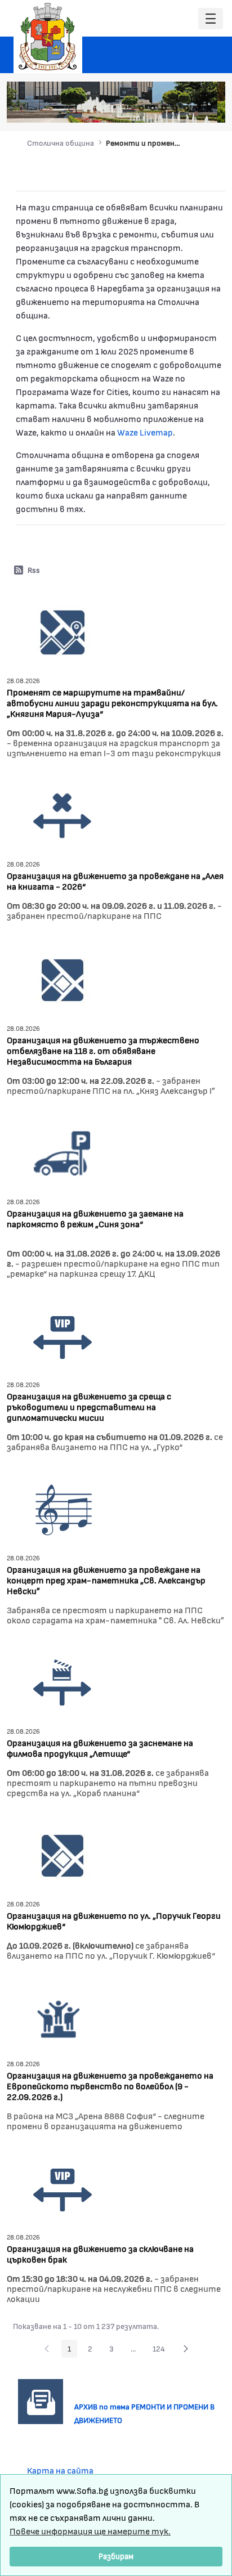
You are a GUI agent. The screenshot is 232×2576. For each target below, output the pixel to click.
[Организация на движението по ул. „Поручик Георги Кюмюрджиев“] (63, 1854)
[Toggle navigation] (211, 19)
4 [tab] (175, 108)
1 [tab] (141, 108)
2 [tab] (153, 108)
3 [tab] (164, 108)
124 (162, 2350)
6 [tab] (198, 108)
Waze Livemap (145, 432)
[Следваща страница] (186, 2349)
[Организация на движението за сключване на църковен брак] (63, 2187)
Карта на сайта (60, 2470)
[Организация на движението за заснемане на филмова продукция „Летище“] (63, 1682)
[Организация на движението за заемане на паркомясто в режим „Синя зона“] (63, 1152)
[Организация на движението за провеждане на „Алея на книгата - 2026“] (63, 814)
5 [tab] (186, 108)
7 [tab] (209, 108)
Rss (34, 570)
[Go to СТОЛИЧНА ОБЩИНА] (48, 37)
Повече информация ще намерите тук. (90, 2531)
